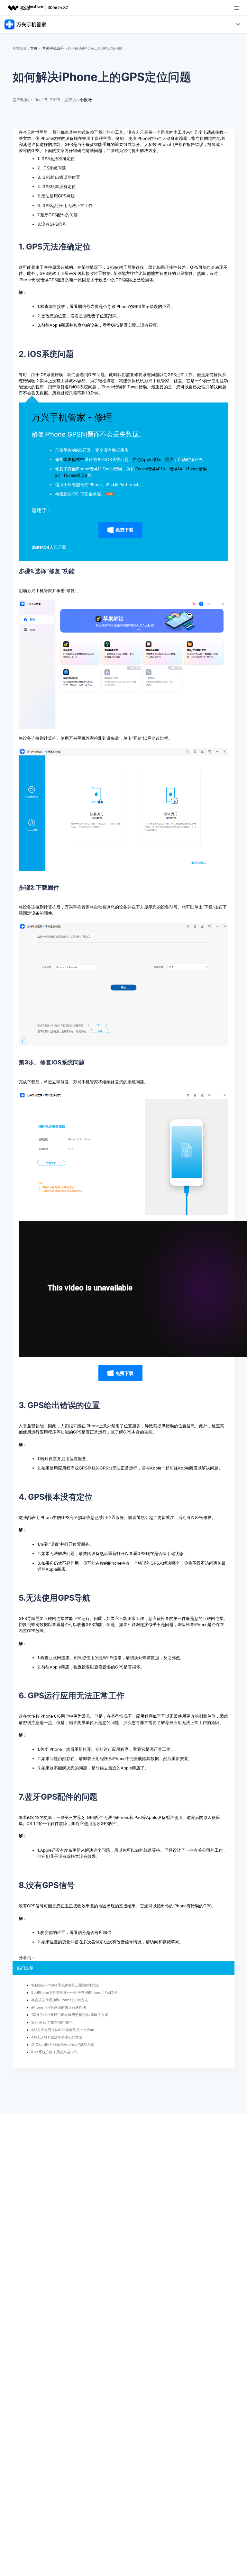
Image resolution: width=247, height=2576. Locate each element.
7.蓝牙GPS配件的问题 (58, 215)
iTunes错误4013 (150, 469)
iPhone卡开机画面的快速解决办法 (59, 2007)
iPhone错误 (111, 387)
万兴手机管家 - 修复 (163, 381)
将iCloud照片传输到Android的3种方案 (63, 2045)
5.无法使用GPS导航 (56, 196)
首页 (34, 48)
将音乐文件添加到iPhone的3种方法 (60, 2000)
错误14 (176, 469)
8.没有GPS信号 (52, 224)
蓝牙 (81, 1817)
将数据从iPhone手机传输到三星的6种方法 (65, 1985)
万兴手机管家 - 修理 (72, 417)
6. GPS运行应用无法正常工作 (65, 206)
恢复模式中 (74, 460)
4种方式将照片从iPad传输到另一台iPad (63, 2030)
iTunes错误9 (76, 475)
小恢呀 (86, 100)
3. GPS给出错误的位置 (59, 177)
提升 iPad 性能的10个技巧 (52, 2022)
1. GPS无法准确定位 (56, 159)
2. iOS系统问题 (52, 168)
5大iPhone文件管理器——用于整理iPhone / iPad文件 (75, 1993)
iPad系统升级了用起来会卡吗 (54, 2052)
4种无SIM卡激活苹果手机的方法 (57, 2037)
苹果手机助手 (53, 48)
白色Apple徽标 (147, 460)
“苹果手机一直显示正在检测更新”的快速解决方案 (70, 2015)
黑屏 (169, 460)
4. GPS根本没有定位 (57, 187)
